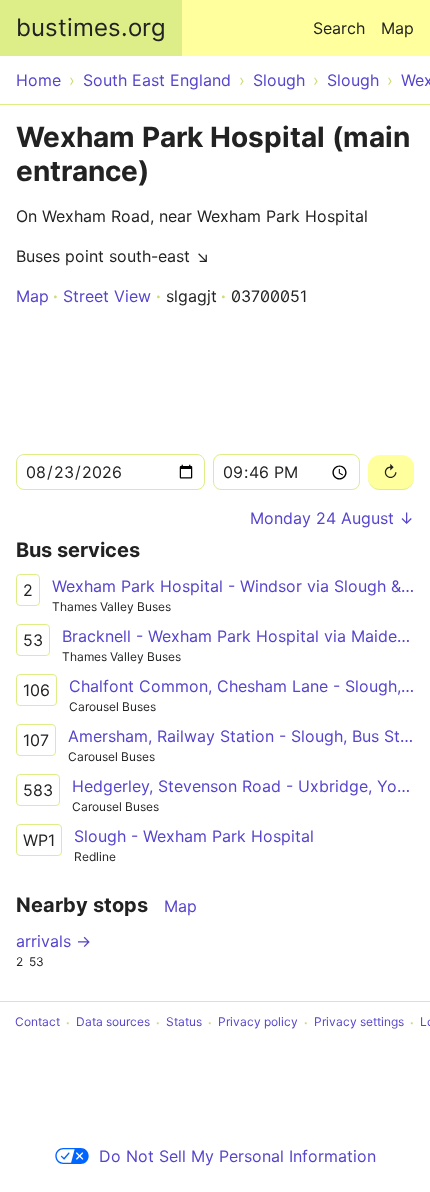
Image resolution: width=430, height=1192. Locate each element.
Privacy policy (258, 1022)
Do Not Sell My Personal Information (237, 1156)
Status (184, 1022)
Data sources (113, 1022)
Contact (37, 1022)
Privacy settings (359, 1022)
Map (397, 28)
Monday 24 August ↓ (332, 518)
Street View (107, 296)
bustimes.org (91, 27)
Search (339, 28)
